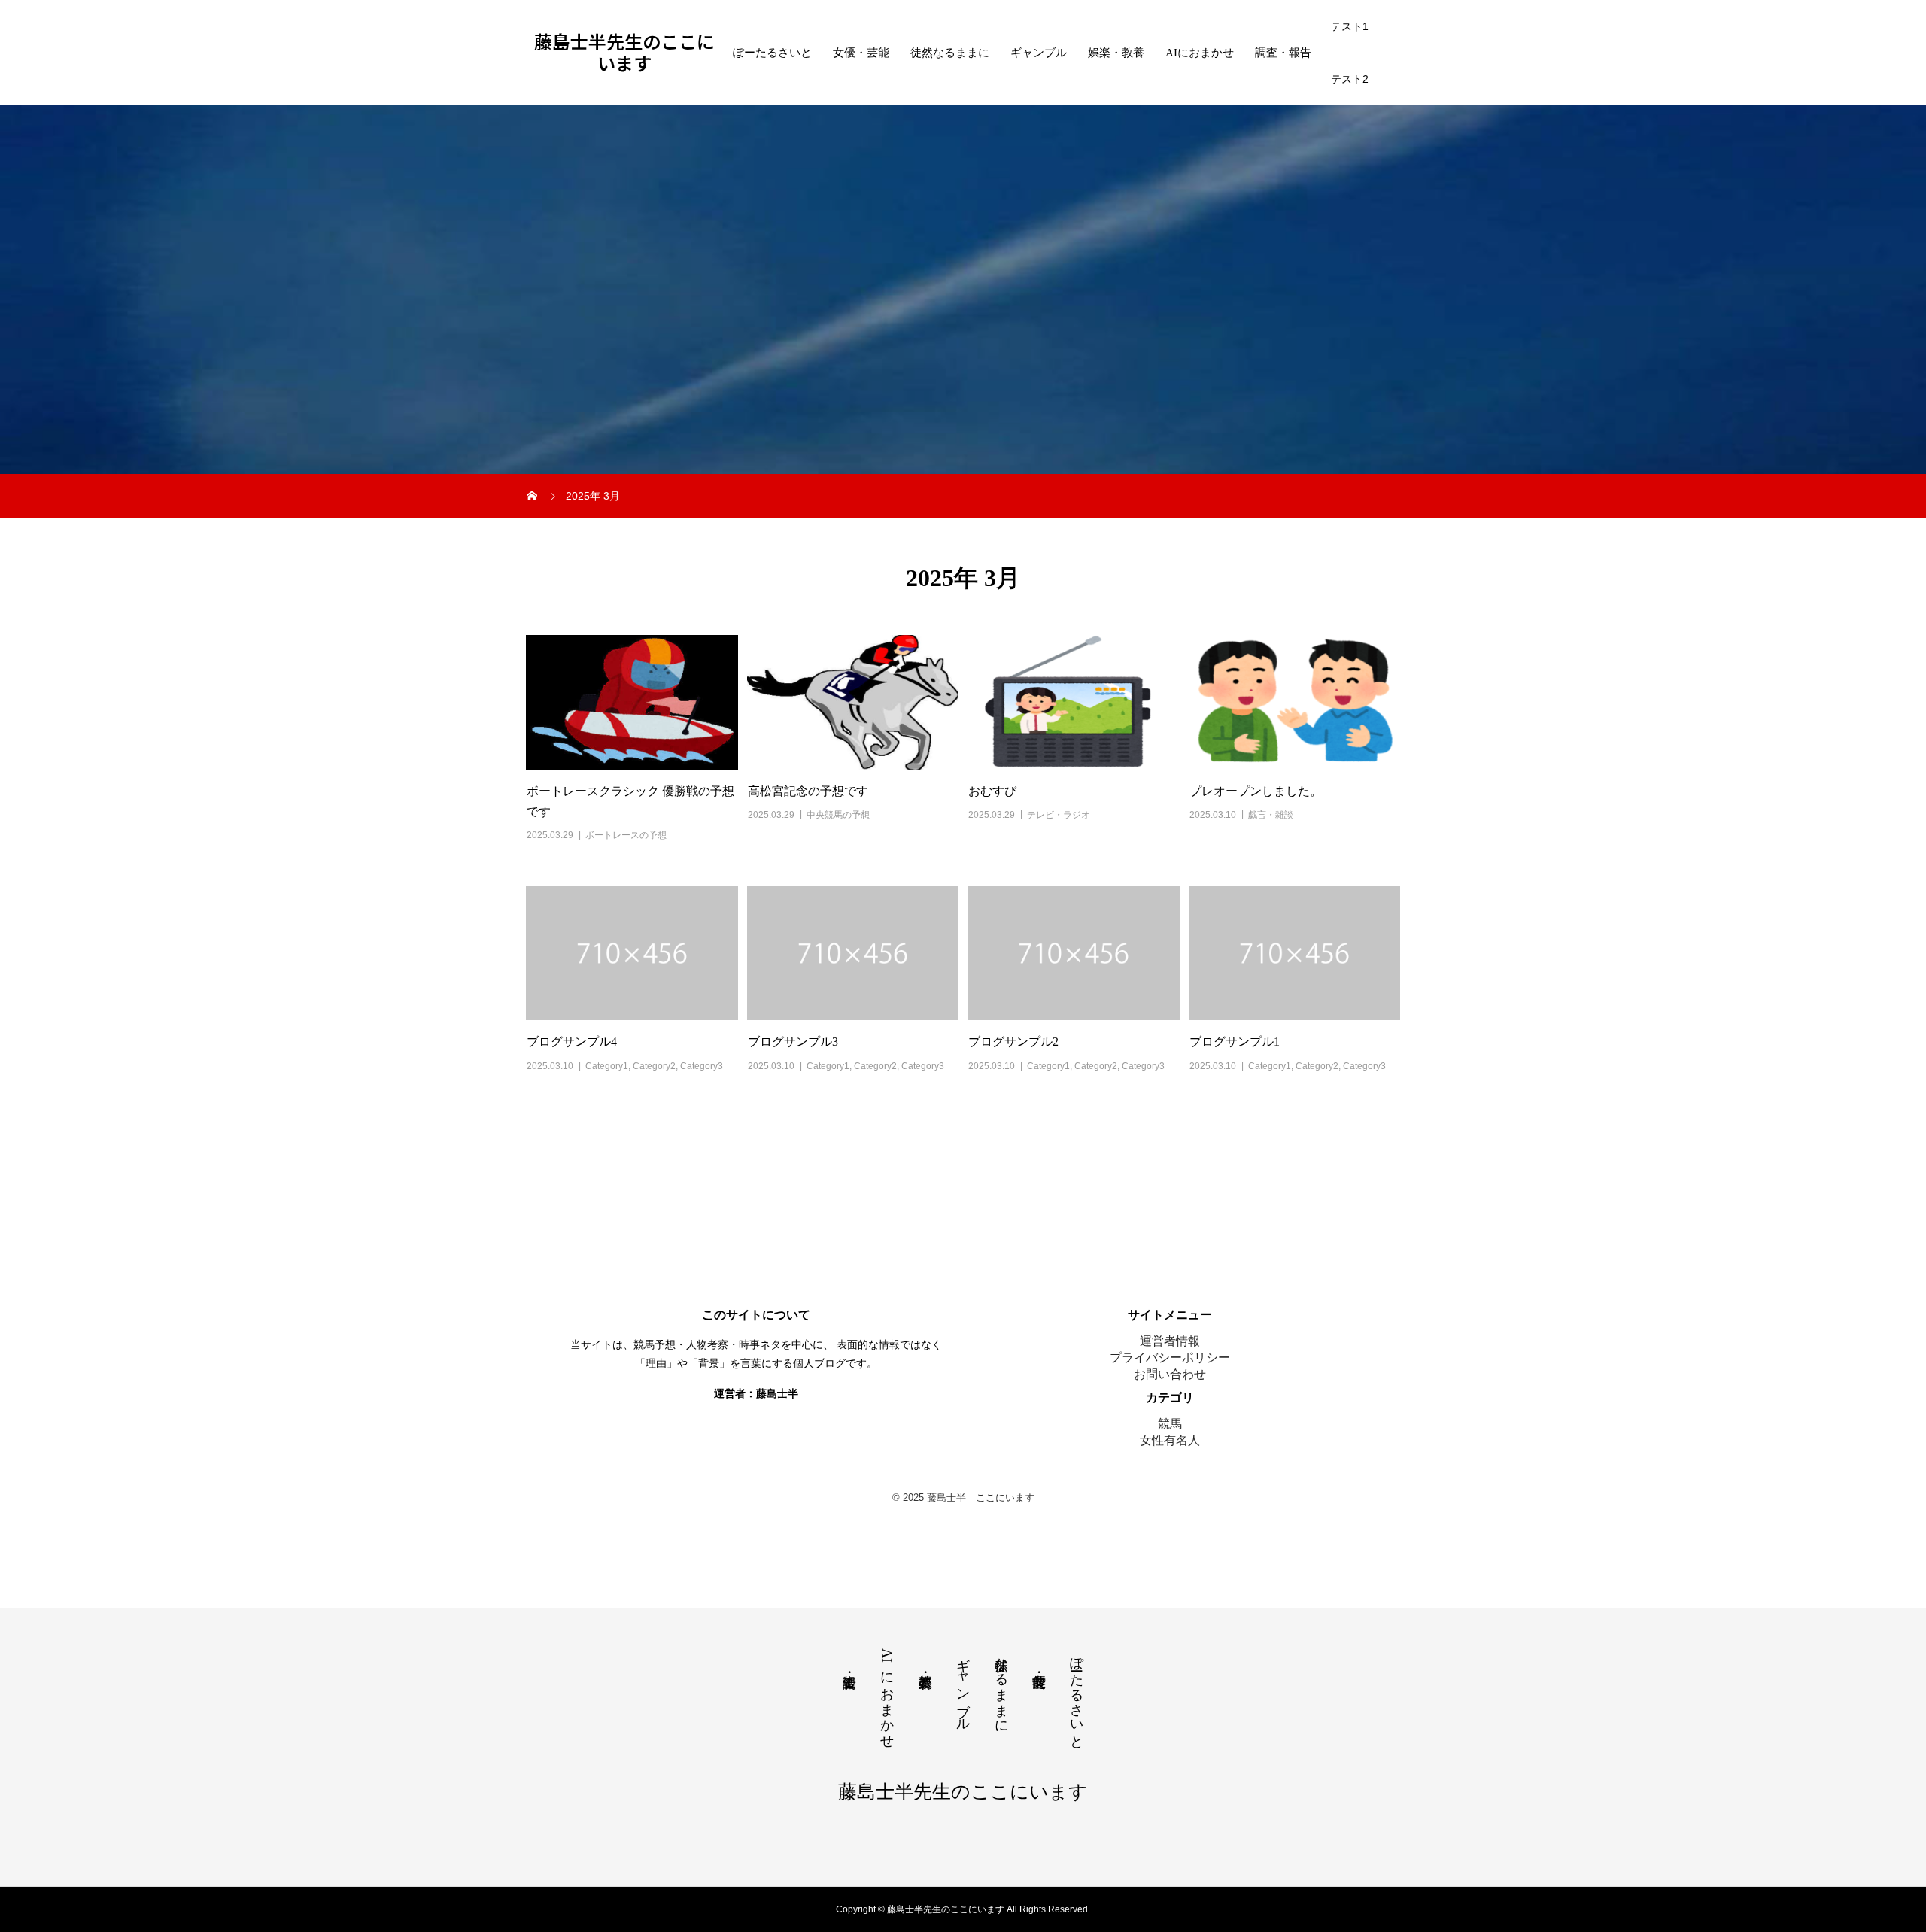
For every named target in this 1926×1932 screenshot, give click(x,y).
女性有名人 (1170, 1440)
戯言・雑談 (1271, 815)
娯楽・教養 (1116, 53)
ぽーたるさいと (772, 53)
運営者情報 (1170, 1341)
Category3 (702, 1066)
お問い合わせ (1170, 1374)
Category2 (654, 1066)
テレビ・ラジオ (1059, 815)
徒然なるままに (950, 53)
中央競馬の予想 (838, 815)
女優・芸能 (861, 53)
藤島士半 (777, 1393)
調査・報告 (1283, 53)
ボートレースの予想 (626, 835)
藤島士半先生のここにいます (624, 53)
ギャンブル (1039, 53)
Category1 (607, 1066)
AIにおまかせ (1200, 53)
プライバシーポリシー (1170, 1358)
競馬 (1170, 1424)
